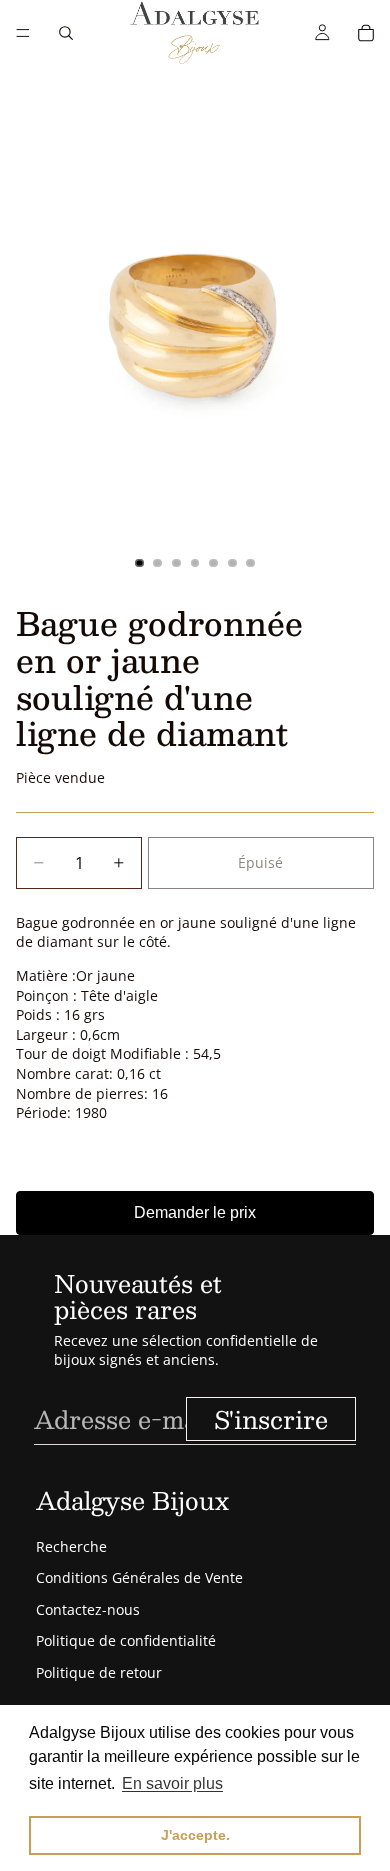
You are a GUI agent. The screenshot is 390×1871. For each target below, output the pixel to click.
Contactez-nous (88, 1609)
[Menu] (23, 33)
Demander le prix (195, 1212)
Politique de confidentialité (126, 1640)
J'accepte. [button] (195, 1835)
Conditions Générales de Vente (139, 1577)
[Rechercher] (66, 33)
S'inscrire (271, 1419)
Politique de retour (99, 1672)
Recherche (71, 1546)
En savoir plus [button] (172, 1783)
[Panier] (366, 33)
